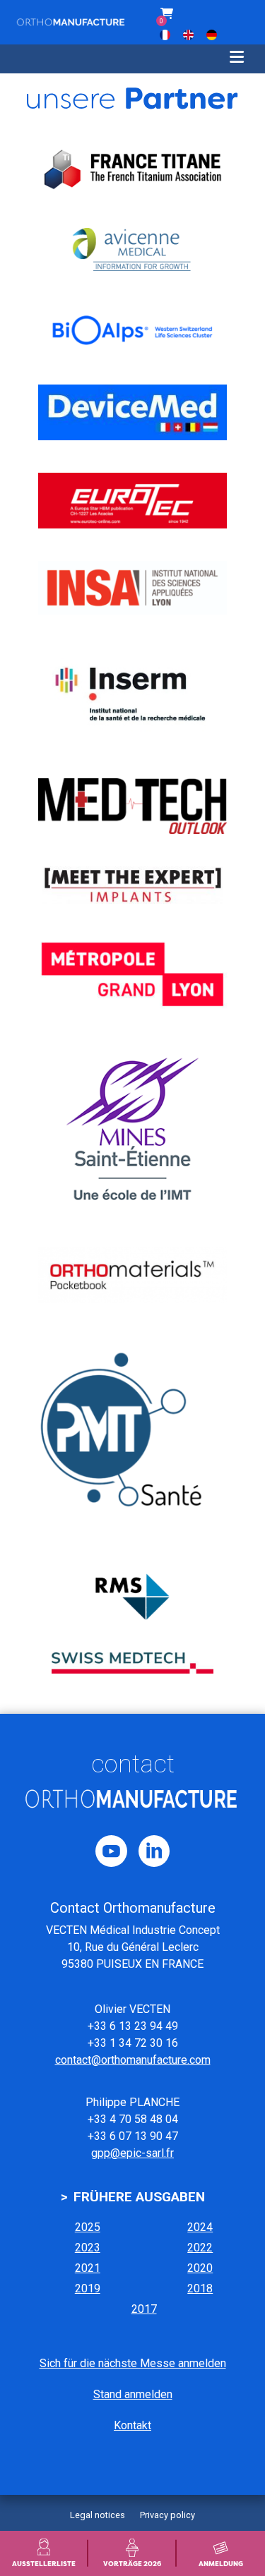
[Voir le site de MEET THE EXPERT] (132, 885)
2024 (200, 2227)
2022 (200, 2248)
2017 (144, 2309)
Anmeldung (221, 2564)
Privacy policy (167, 2515)
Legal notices (98, 2515)
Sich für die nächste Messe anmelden (133, 2363)
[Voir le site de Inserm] (133, 696)
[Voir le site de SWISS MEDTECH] (132, 1663)
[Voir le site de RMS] (133, 1597)
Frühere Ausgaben (139, 2197)
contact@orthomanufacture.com (133, 2060)
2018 (200, 2288)
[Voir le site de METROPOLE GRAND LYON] (132, 974)
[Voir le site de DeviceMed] (132, 412)
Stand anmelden (133, 2394)
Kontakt (132, 2425)
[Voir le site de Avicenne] (132, 249)
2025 (88, 2227)
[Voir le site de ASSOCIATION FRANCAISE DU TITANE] (132, 169)
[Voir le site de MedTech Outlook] (132, 806)
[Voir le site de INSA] (132, 588)
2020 (200, 2268)
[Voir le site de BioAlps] (132, 330)
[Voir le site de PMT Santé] (132, 1439)
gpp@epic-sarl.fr (132, 2153)
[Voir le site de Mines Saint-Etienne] (133, 1130)
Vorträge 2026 (132, 2564)
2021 (88, 2268)
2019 (88, 2288)
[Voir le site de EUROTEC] (132, 501)
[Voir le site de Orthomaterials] (132, 1275)
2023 (88, 2248)
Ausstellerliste (44, 2564)
